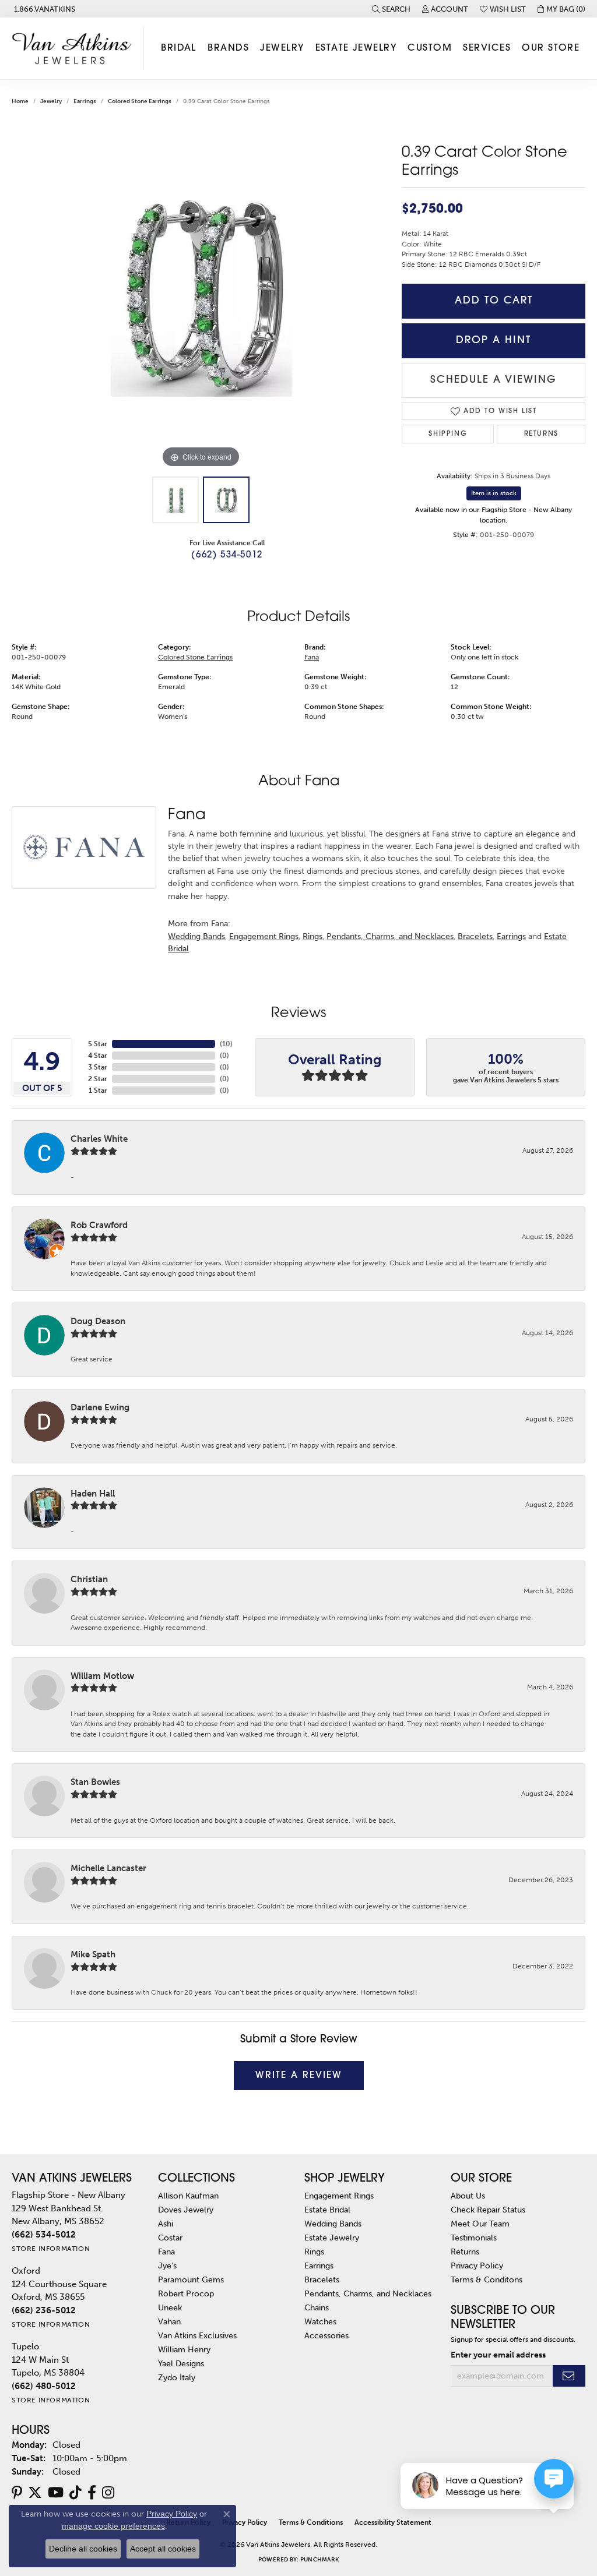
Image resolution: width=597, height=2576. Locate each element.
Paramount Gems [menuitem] (191, 2279)
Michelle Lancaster (108, 1868)
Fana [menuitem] (166, 2252)
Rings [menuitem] (314, 2252)
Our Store (551, 48)
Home (20, 101)
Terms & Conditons (487, 2279)
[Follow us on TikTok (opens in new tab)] (75, 2493)
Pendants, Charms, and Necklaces (390, 936)
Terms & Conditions (311, 2522)
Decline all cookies (83, 2549)
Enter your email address (498, 2355)
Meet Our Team (480, 2224)
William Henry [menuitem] (184, 2349)
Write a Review (299, 2076)
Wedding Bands (196, 936)
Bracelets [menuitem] (322, 2279)
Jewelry (282, 48)
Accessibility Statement (393, 2522)
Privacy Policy (477, 2266)
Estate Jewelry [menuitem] (332, 2238)
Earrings (85, 101)
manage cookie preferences (113, 2526)
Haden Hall (93, 1494)
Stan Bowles (95, 1782)
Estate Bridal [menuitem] (327, 2210)
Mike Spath (93, 1954)
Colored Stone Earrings (140, 101)
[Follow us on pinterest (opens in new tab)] (17, 2493)
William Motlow (102, 1676)
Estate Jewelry (356, 48)
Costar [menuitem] (170, 2238)
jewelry (51, 101)
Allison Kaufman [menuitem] (188, 2196)
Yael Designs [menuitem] (181, 2363)
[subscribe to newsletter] (569, 2376)
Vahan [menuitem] (169, 2321)
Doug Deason (98, 1321)
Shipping (448, 434)
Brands (228, 48)
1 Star (98, 1091)
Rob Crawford (99, 1225)
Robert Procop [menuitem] (186, 2293)
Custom (430, 48)
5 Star (98, 1044)
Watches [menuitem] (320, 2321)
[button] (391, 9)
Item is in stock (494, 493)
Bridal (179, 48)
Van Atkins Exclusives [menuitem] (197, 2335)
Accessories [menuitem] (326, 2335)
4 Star (98, 1056)
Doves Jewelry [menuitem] (186, 2210)
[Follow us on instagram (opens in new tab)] (108, 2493)
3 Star (98, 1067)
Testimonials (474, 2238)
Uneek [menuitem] (170, 2307)
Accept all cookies (163, 2549)
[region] (201, 296)
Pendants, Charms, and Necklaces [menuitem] (368, 2293)
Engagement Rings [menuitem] (339, 2196)
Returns (541, 434)
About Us (468, 2196)
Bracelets (475, 936)
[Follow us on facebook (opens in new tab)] (92, 2493)
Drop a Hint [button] (494, 340)
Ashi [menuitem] (166, 2224)
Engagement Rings (264, 936)
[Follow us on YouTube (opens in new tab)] (56, 2493)
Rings (312, 936)
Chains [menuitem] (317, 2307)
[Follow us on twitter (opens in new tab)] (35, 2493)
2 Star (98, 1079)
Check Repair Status (488, 2210)
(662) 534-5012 (227, 555)
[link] (43, 9)
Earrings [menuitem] (319, 2266)
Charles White (99, 1139)
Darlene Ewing (100, 1407)
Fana (312, 657)
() (226, 1044)
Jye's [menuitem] (167, 2266)
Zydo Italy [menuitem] (177, 2377)
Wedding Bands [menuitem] (333, 2224)
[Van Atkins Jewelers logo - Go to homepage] (75, 48)
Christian (89, 1579)
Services (487, 48)
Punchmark (319, 2560)
